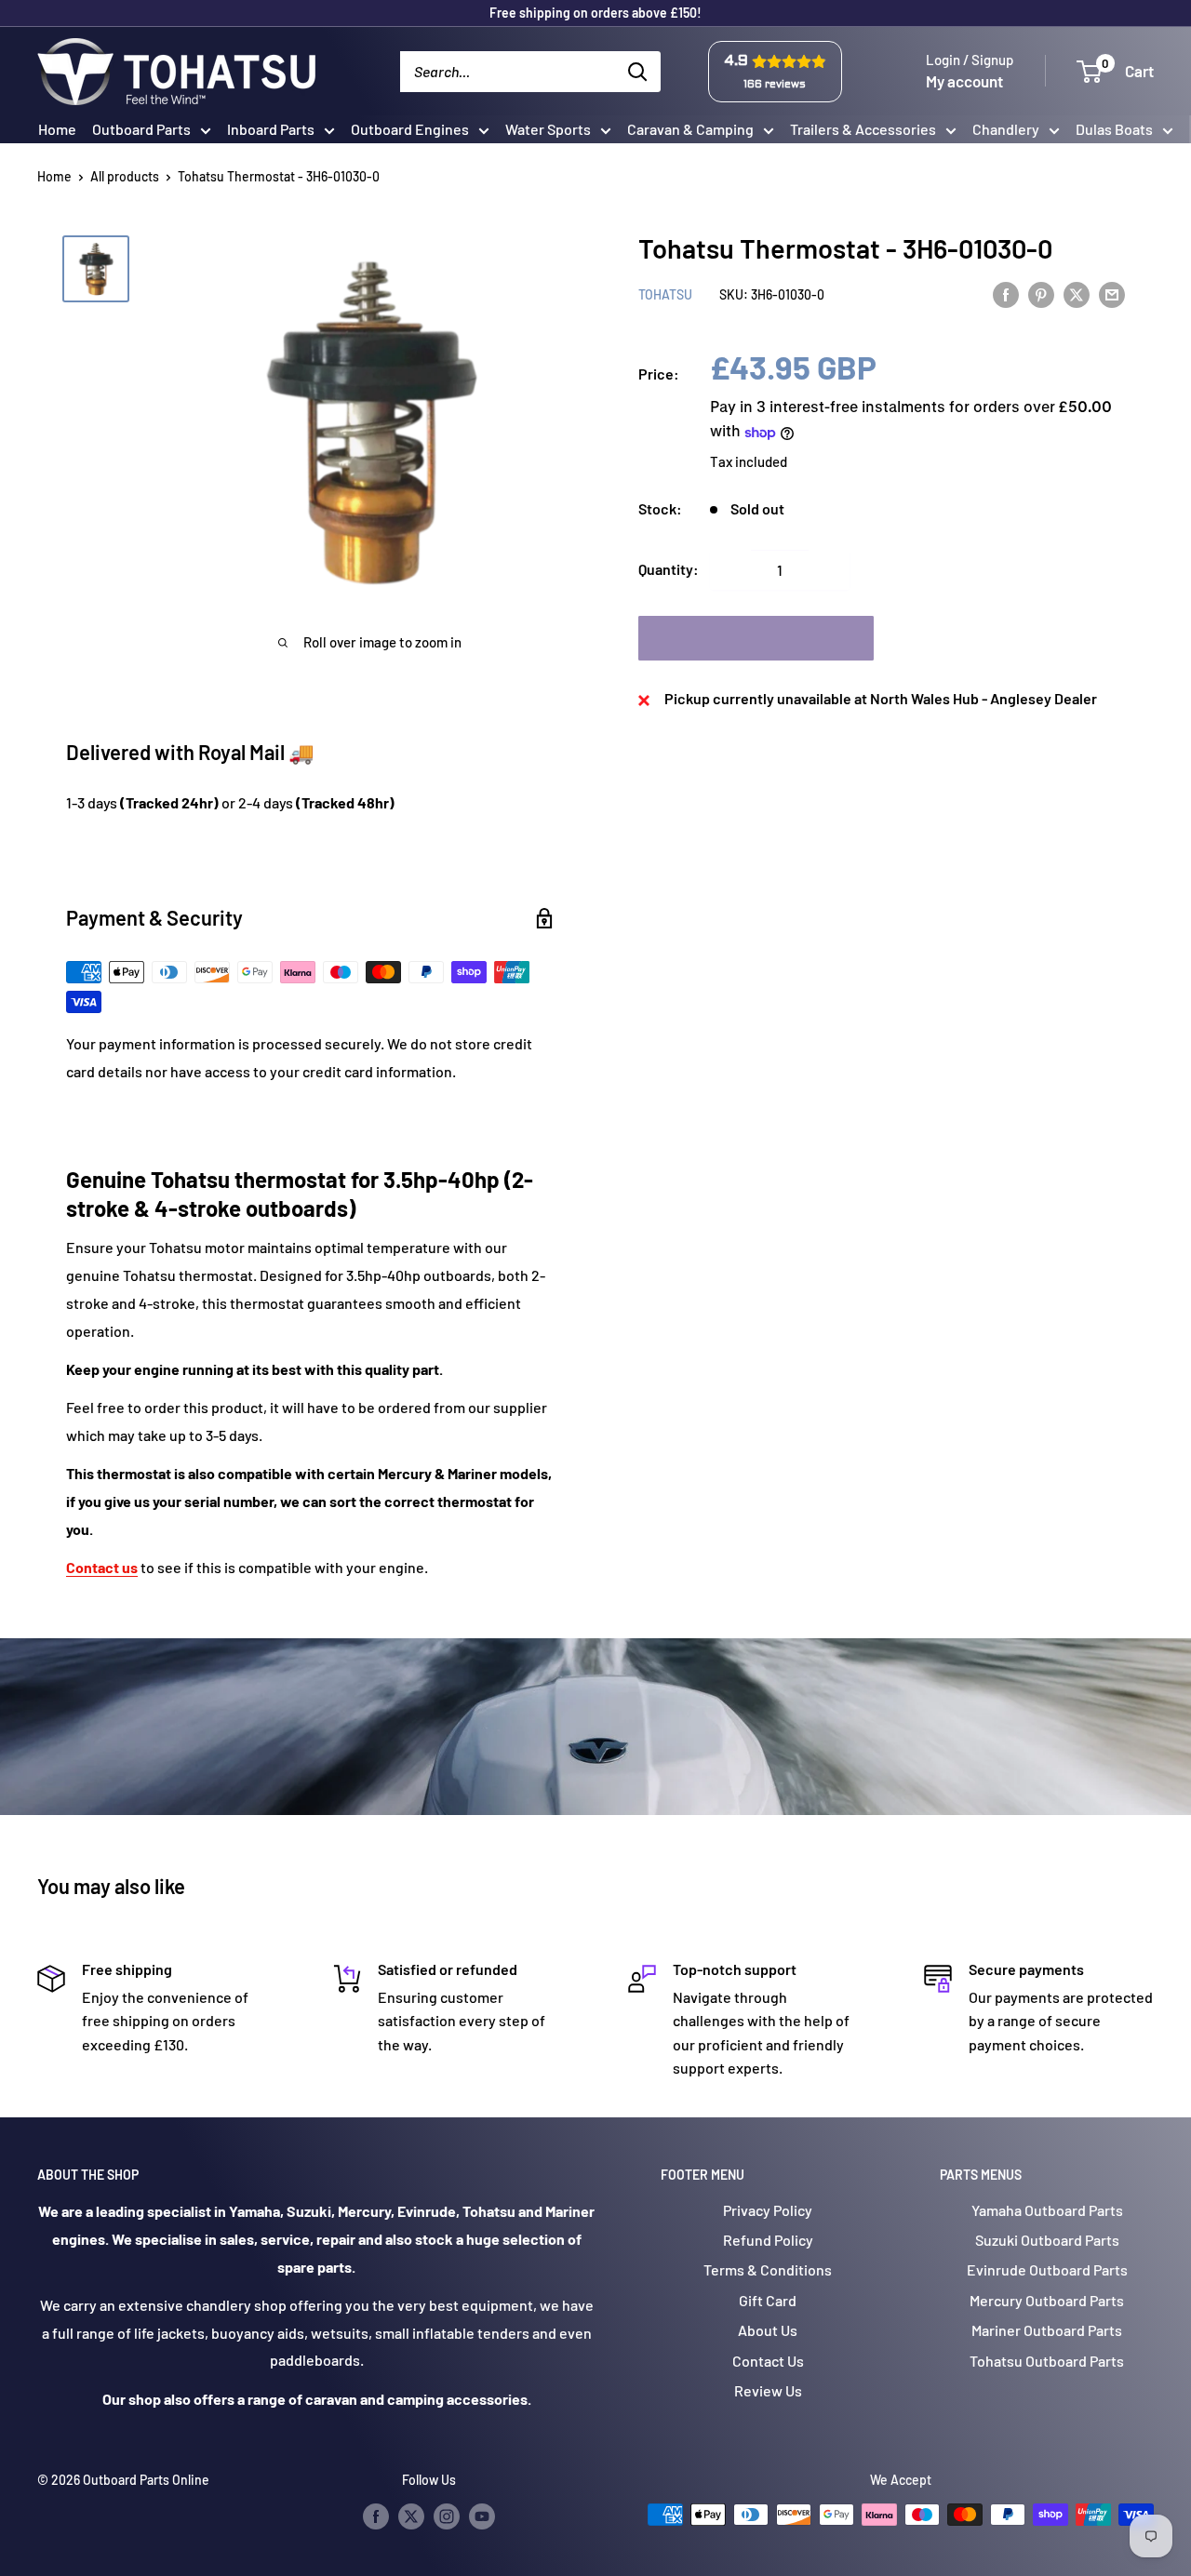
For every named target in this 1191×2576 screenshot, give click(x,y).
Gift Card (768, 2300)
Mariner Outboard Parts (1047, 2330)
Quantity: (669, 570)
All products (125, 176)
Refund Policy (768, 2240)
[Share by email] (1112, 294)
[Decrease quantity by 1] (730, 570)
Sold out (756, 639)
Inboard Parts (271, 129)
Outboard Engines (410, 129)
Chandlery (1006, 129)
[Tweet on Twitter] (1077, 294)
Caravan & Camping (690, 129)
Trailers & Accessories (863, 129)
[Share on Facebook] (1006, 294)
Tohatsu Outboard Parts (1047, 2361)
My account (964, 81)
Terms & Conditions (768, 2269)
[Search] (637, 72)
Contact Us (768, 2361)
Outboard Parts (141, 129)
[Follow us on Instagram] (447, 2516)
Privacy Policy (768, 2210)
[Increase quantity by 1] (829, 570)
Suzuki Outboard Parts (1047, 2240)
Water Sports (548, 129)
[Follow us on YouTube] (482, 2516)
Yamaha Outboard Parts (1047, 2210)
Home (57, 129)
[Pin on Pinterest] (1041, 294)
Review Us (768, 2390)
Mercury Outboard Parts (1047, 2300)
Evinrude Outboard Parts (1047, 2269)
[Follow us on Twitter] (411, 2516)
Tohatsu (665, 295)
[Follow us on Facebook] (376, 2516)
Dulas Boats (1114, 129)
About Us (768, 2330)
